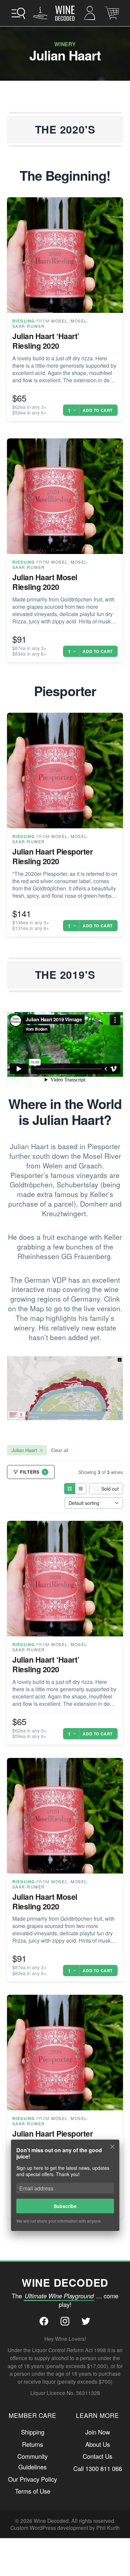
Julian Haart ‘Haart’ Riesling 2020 (46, 341)
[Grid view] (70, 1489)
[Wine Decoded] (65, 13)
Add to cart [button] (98, 410)
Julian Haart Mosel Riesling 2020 (45, 582)
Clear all (60, 1450)
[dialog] (65, 2190)
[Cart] (112, 13)
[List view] (80, 1489)
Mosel (59, 321)
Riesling (24, 321)
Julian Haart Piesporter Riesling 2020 (52, 856)
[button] (18, 13)
